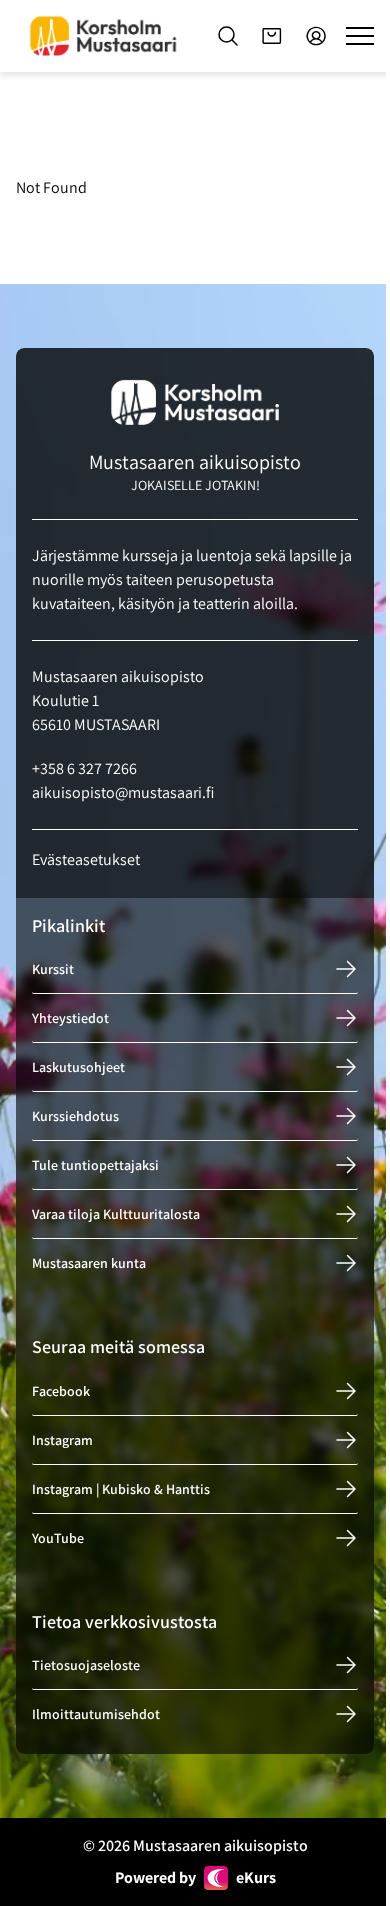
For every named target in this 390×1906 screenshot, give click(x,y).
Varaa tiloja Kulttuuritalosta (116, 1214)
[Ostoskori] (272, 36)
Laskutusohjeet (78, 1067)
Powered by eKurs (195, 1877)
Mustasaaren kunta (89, 1263)
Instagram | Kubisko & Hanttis (121, 1489)
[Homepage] (103, 35)
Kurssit (53, 969)
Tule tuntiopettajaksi (95, 1165)
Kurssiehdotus (75, 1116)
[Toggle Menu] (360, 36)
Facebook (61, 1391)
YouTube (58, 1538)
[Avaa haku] (228, 36)
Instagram (62, 1440)
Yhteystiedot (70, 1018)
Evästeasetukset (86, 859)
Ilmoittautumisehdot (96, 1714)
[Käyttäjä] (316, 36)
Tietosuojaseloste (86, 1665)
